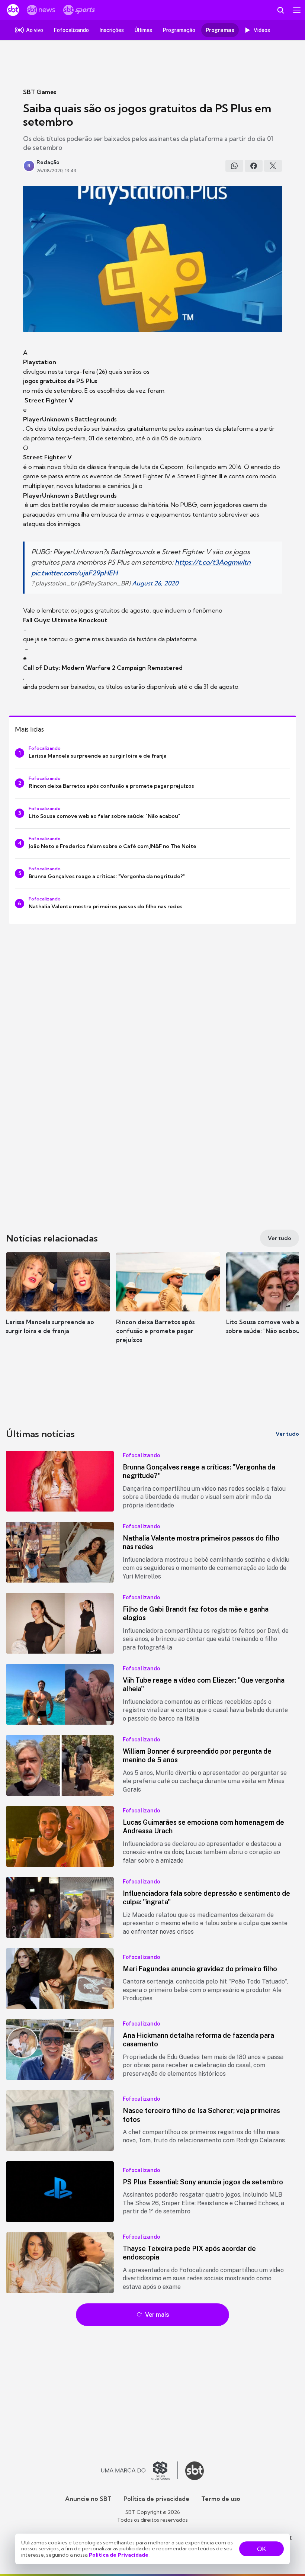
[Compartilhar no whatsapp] (234, 166)
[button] (58, 1301)
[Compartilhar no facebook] (254, 166)
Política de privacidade (156, 2499)
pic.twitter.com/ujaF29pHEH (74, 573)
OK (261, 2549)
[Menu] (297, 10)
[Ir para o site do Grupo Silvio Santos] (139, 2471)
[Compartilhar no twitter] (273, 166)
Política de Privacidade (119, 2555)
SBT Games (40, 92)
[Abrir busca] (280, 10)
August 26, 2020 (155, 583)
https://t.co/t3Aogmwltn (213, 562)
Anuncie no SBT (88, 2499)
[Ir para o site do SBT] (195, 2471)
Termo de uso (221, 2499)
